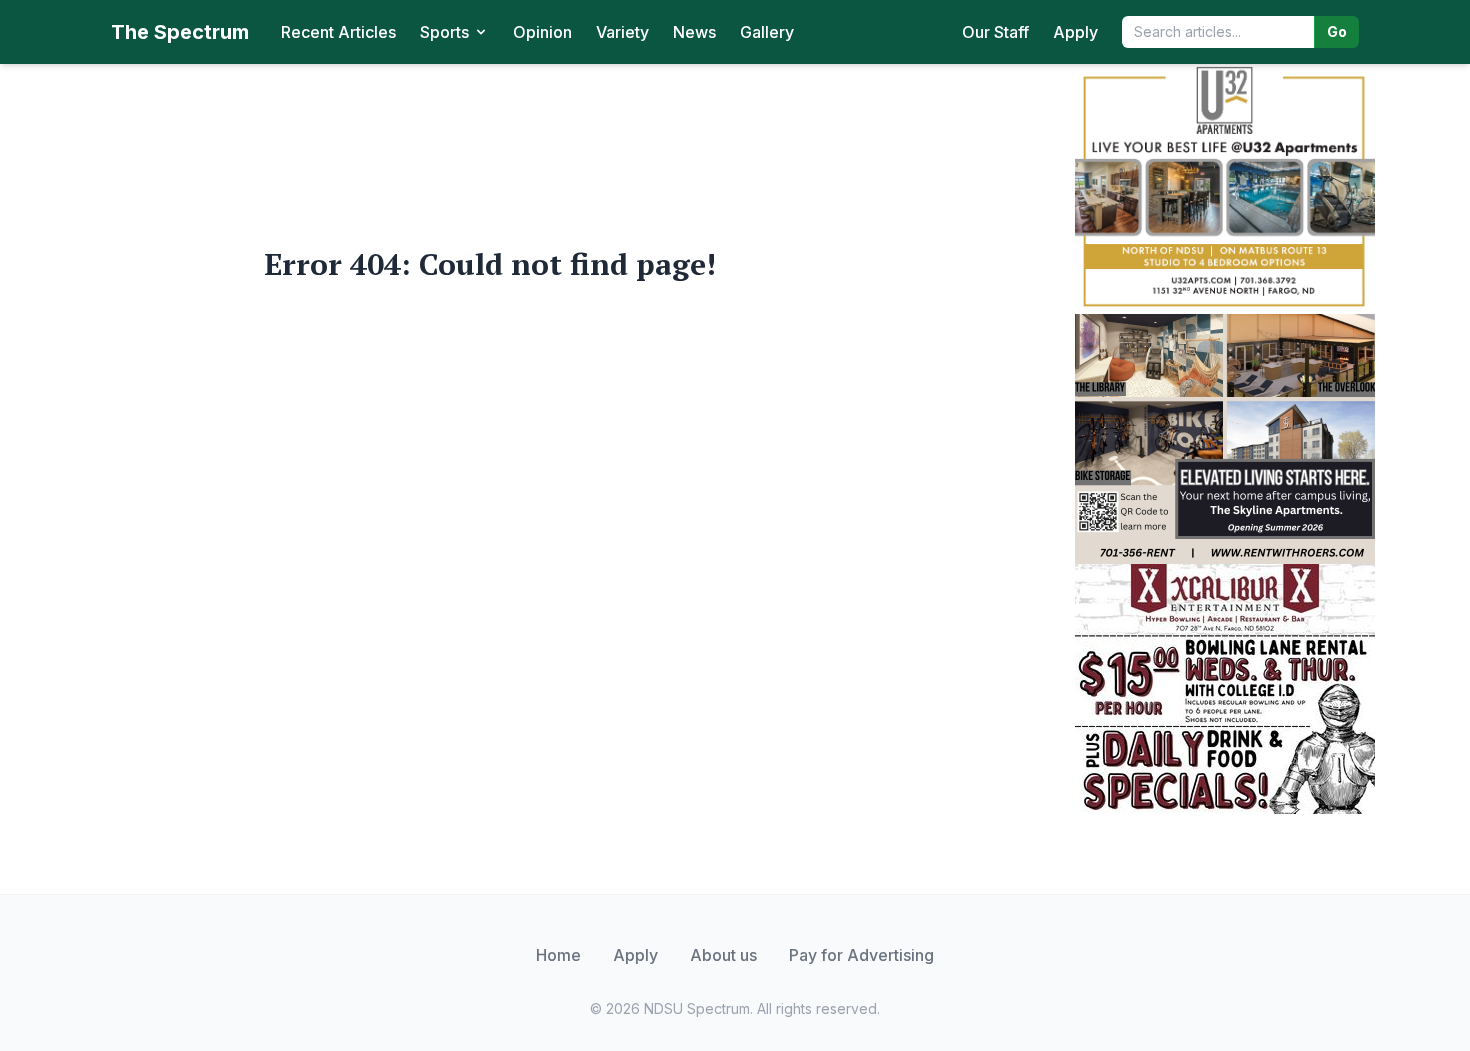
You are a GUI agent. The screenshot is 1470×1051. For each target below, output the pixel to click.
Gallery (767, 32)
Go (1337, 31)
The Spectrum (180, 32)
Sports (444, 32)
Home (558, 955)
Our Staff (995, 32)
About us (723, 955)
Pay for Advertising (861, 955)
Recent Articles (338, 32)
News (694, 32)
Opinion (542, 32)
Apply (1075, 32)
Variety (622, 32)
